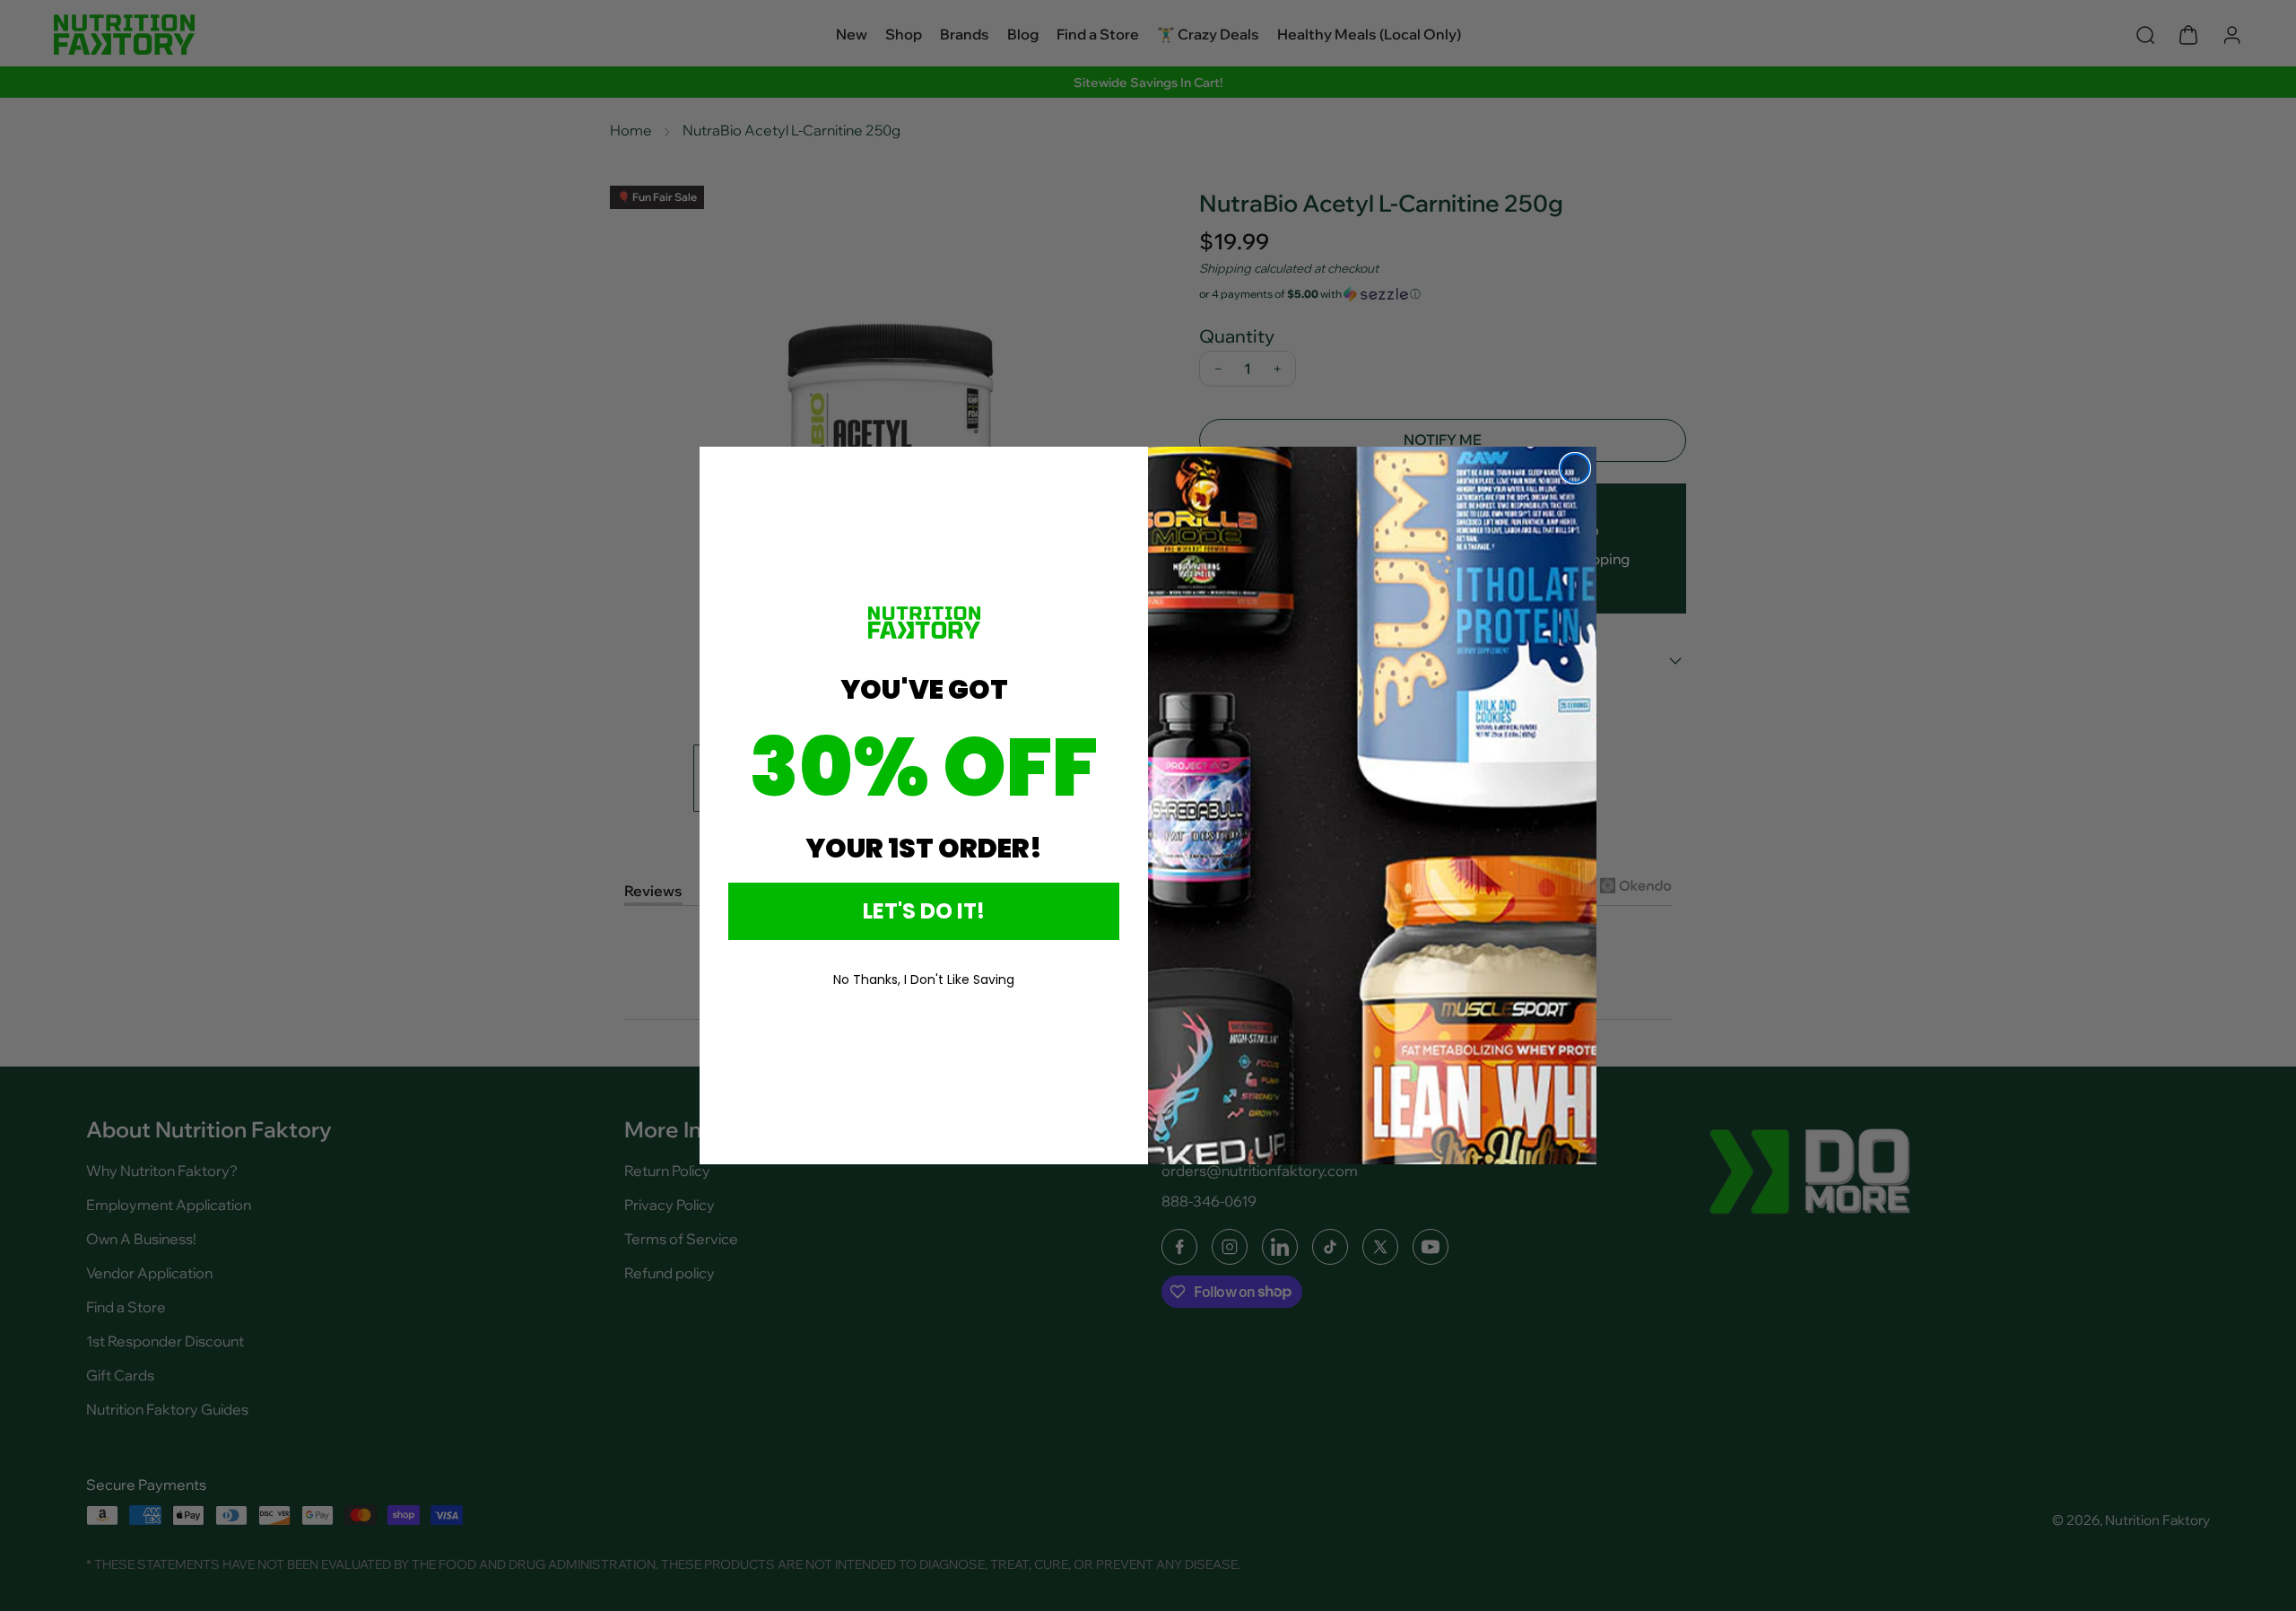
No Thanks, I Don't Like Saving (924, 980)
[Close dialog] (1575, 468)
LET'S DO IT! (924, 911)
